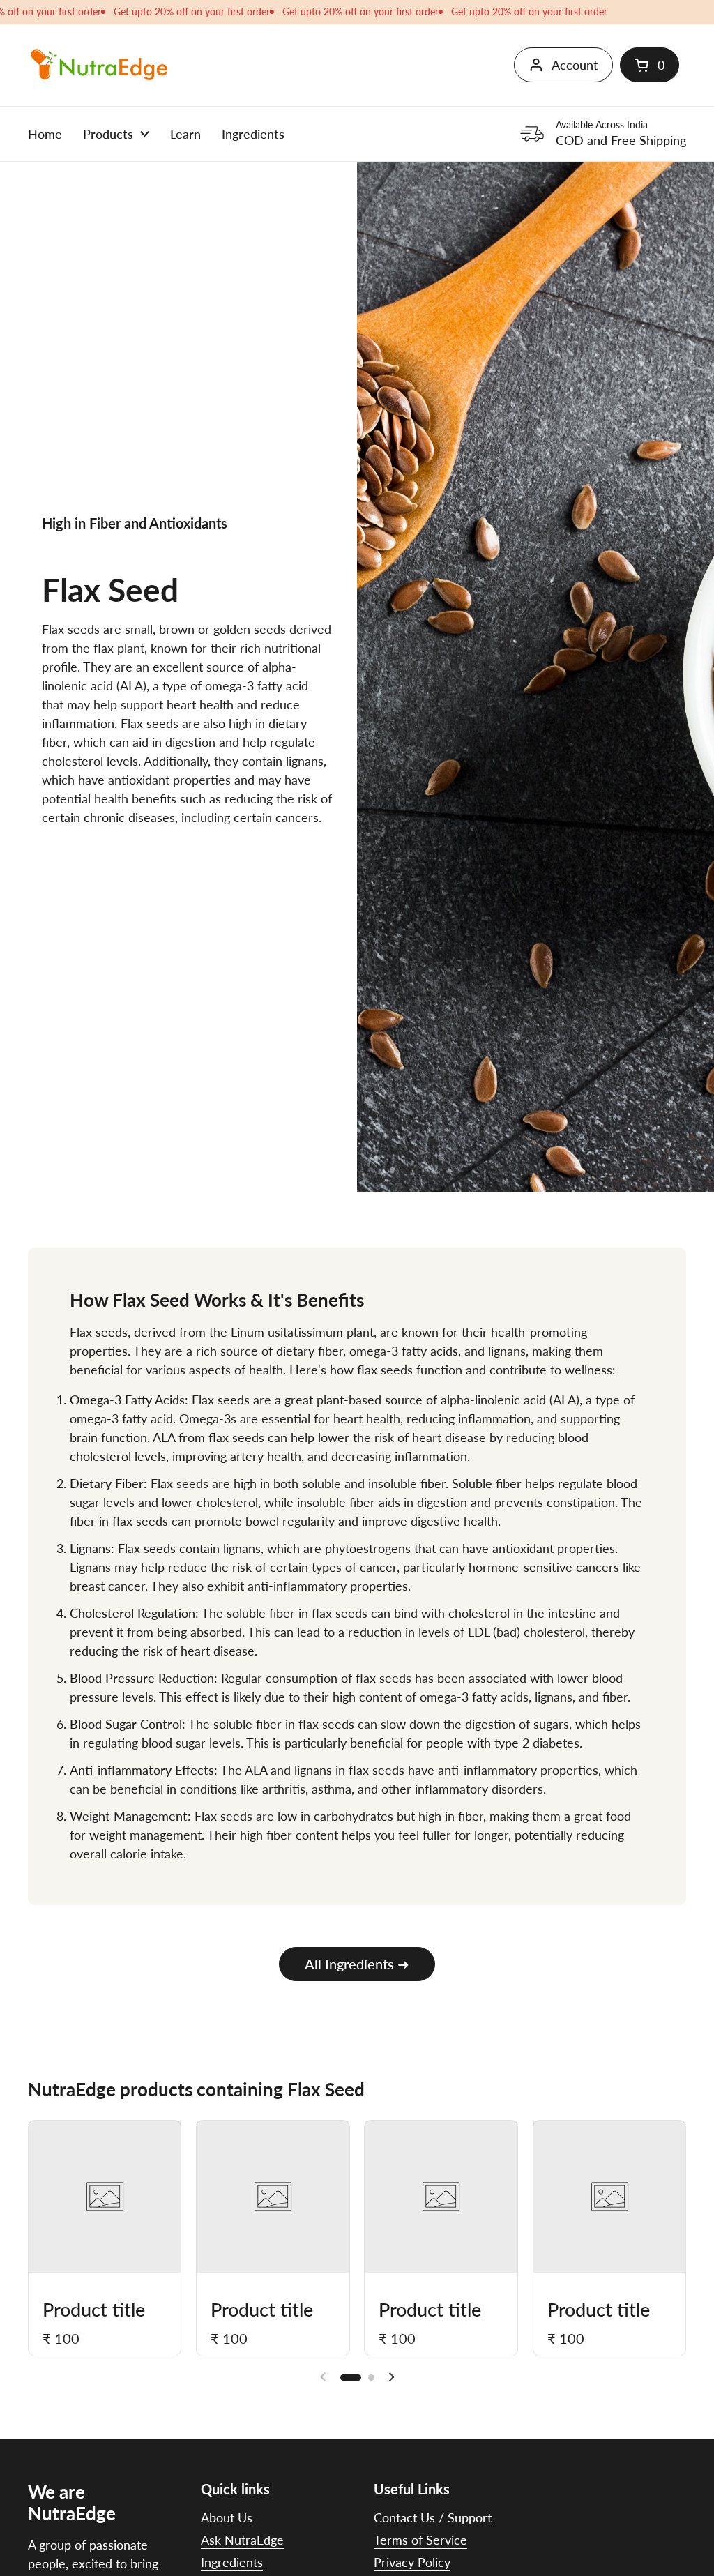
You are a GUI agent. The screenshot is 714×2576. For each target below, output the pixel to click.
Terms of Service (420, 2540)
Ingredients (232, 2562)
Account (575, 65)
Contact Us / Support (433, 2517)
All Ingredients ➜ (357, 1964)
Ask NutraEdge (242, 2540)
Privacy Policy (412, 2562)
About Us (227, 2517)
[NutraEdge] (99, 65)
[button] (650, 65)
